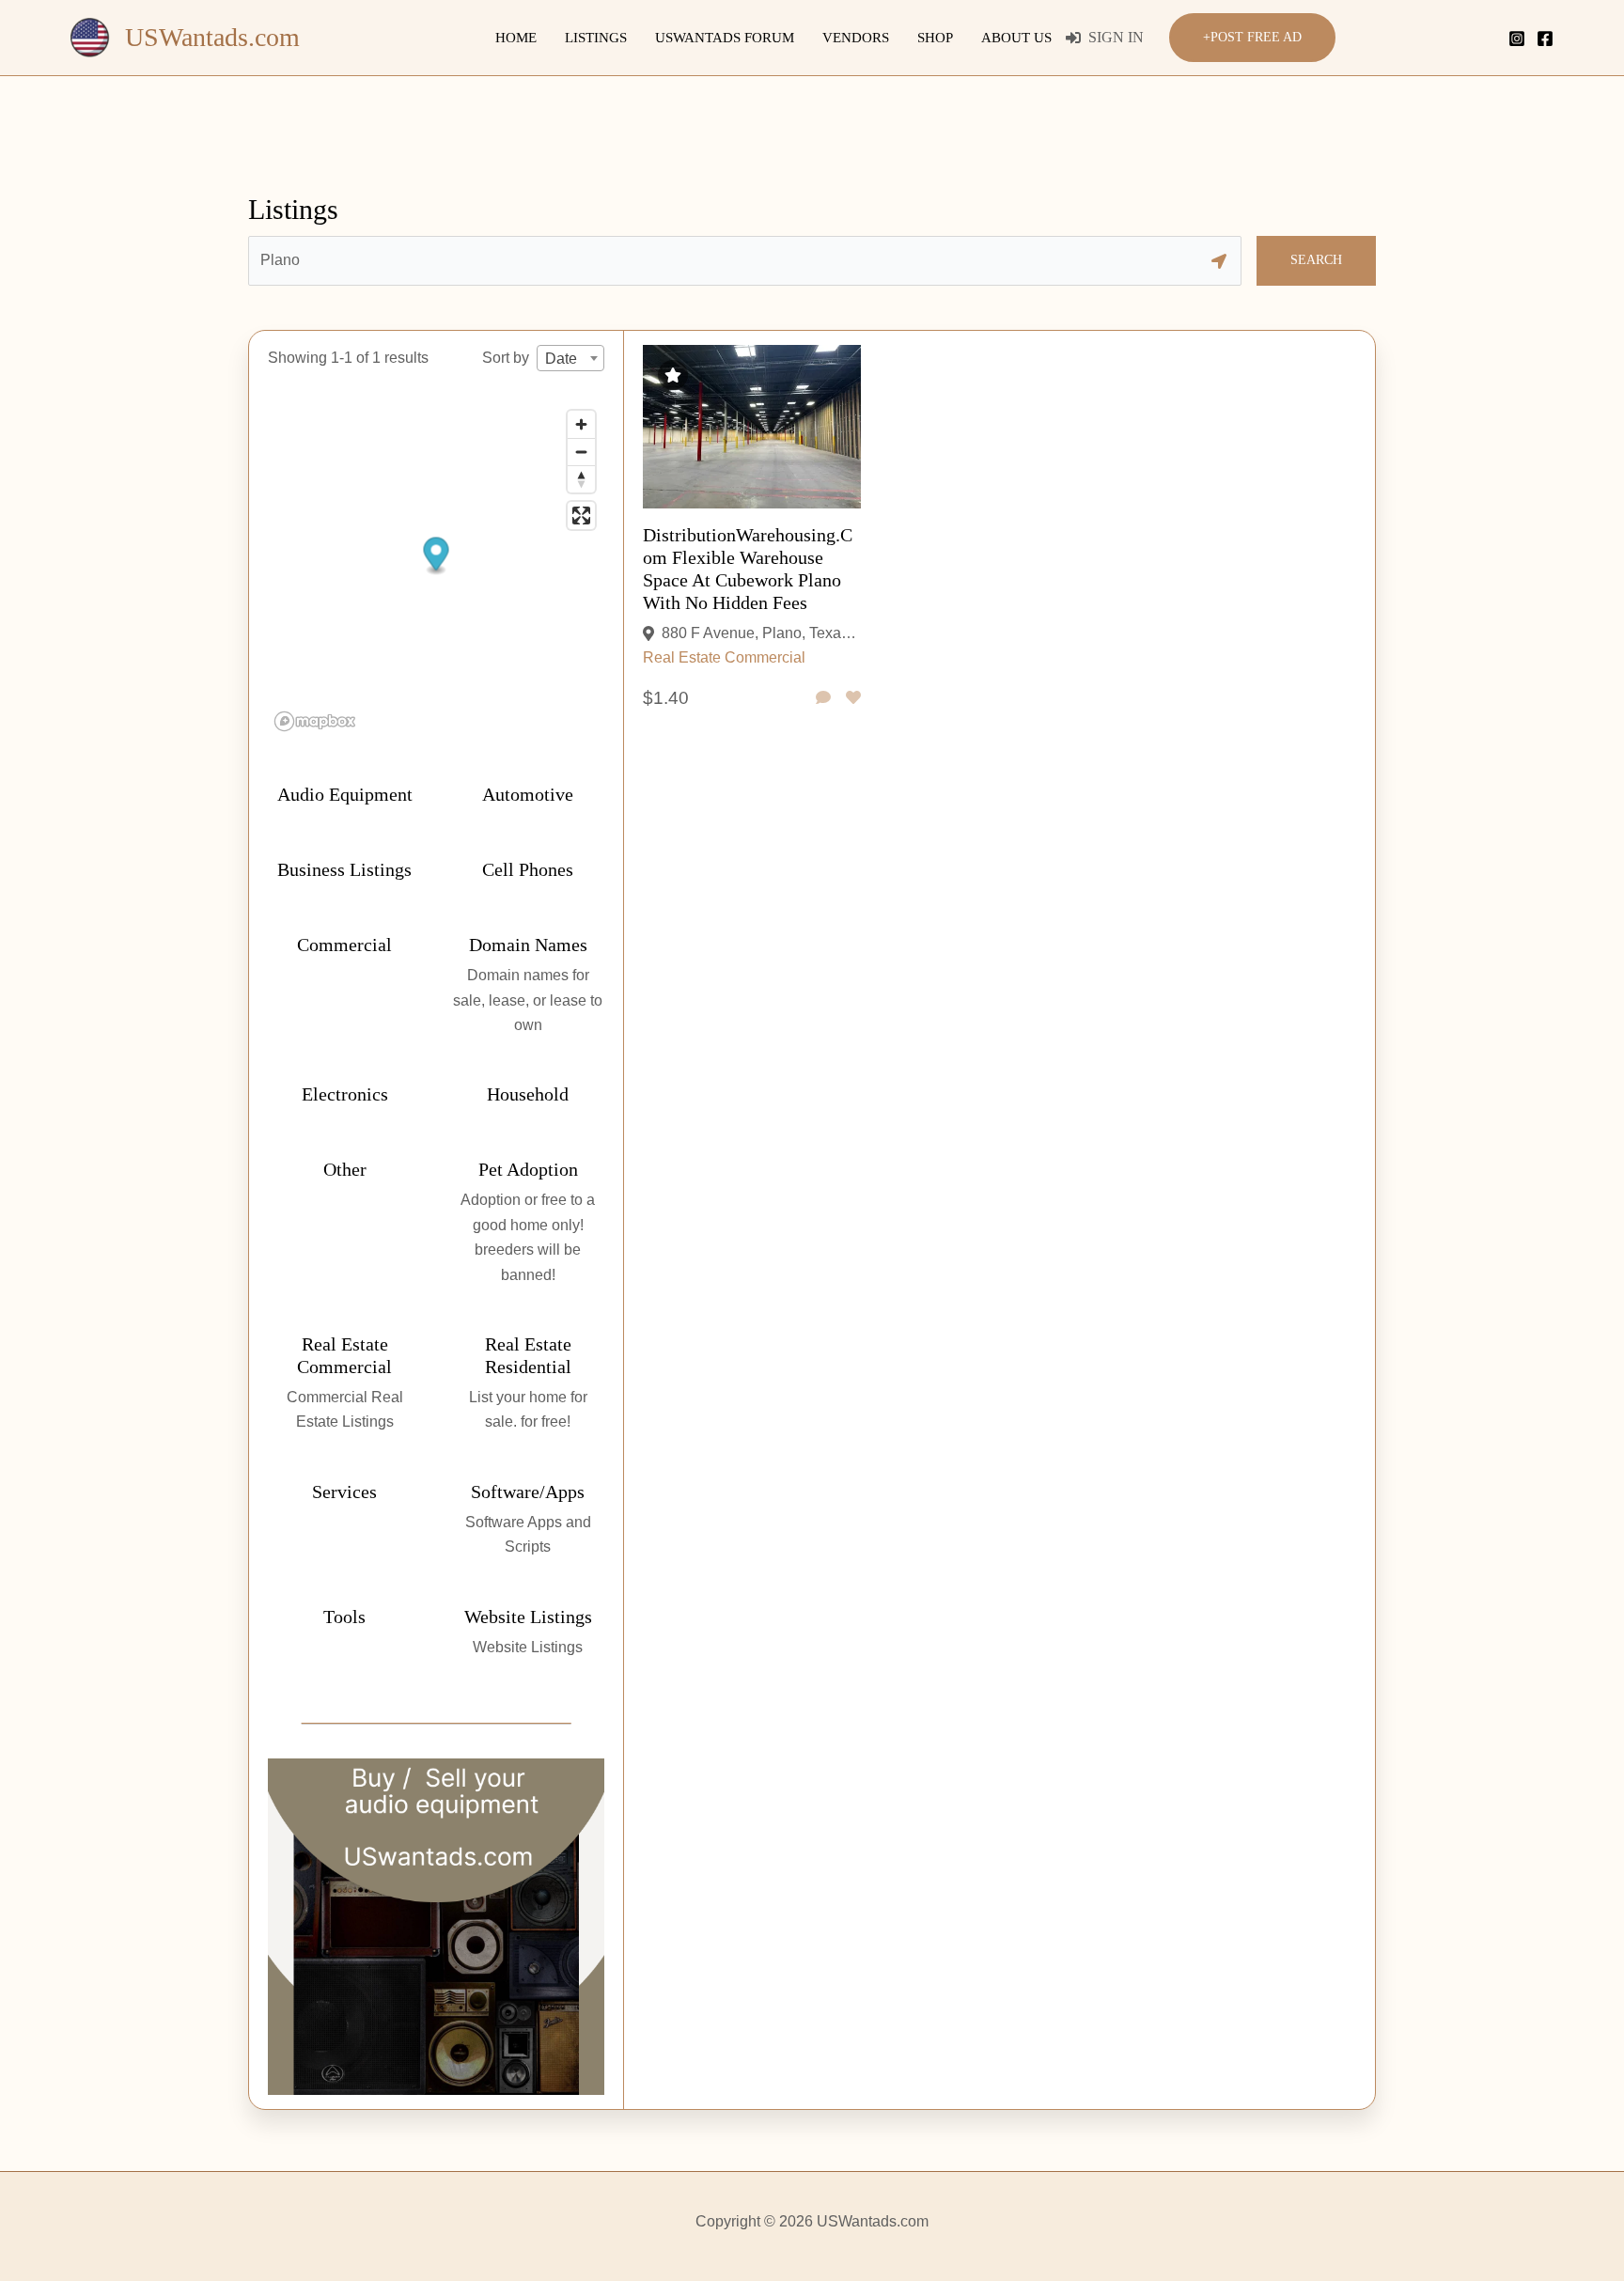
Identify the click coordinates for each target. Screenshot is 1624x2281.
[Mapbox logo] (315, 721)
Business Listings (344, 869)
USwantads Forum (725, 38)
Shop (935, 38)
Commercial (344, 945)
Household (528, 1094)
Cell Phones (528, 869)
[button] (1252, 38)
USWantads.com (212, 37)
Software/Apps (528, 1492)
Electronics (345, 1094)
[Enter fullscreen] (581, 516)
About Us (1016, 38)
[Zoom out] (581, 452)
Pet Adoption (528, 1169)
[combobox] (570, 358)
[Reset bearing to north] (581, 479)
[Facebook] (1545, 39)
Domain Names (528, 945)
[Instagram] (1517, 39)
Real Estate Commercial (724, 657)
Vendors (856, 38)
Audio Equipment (345, 794)
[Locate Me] (1219, 260)
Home (516, 38)
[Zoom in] (581, 424)
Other (345, 1169)
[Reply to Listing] (823, 698)
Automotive (528, 794)
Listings (596, 38)
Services (344, 1492)
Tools (344, 1617)
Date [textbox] (561, 359)
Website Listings (528, 1617)
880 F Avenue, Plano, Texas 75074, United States (761, 633)
